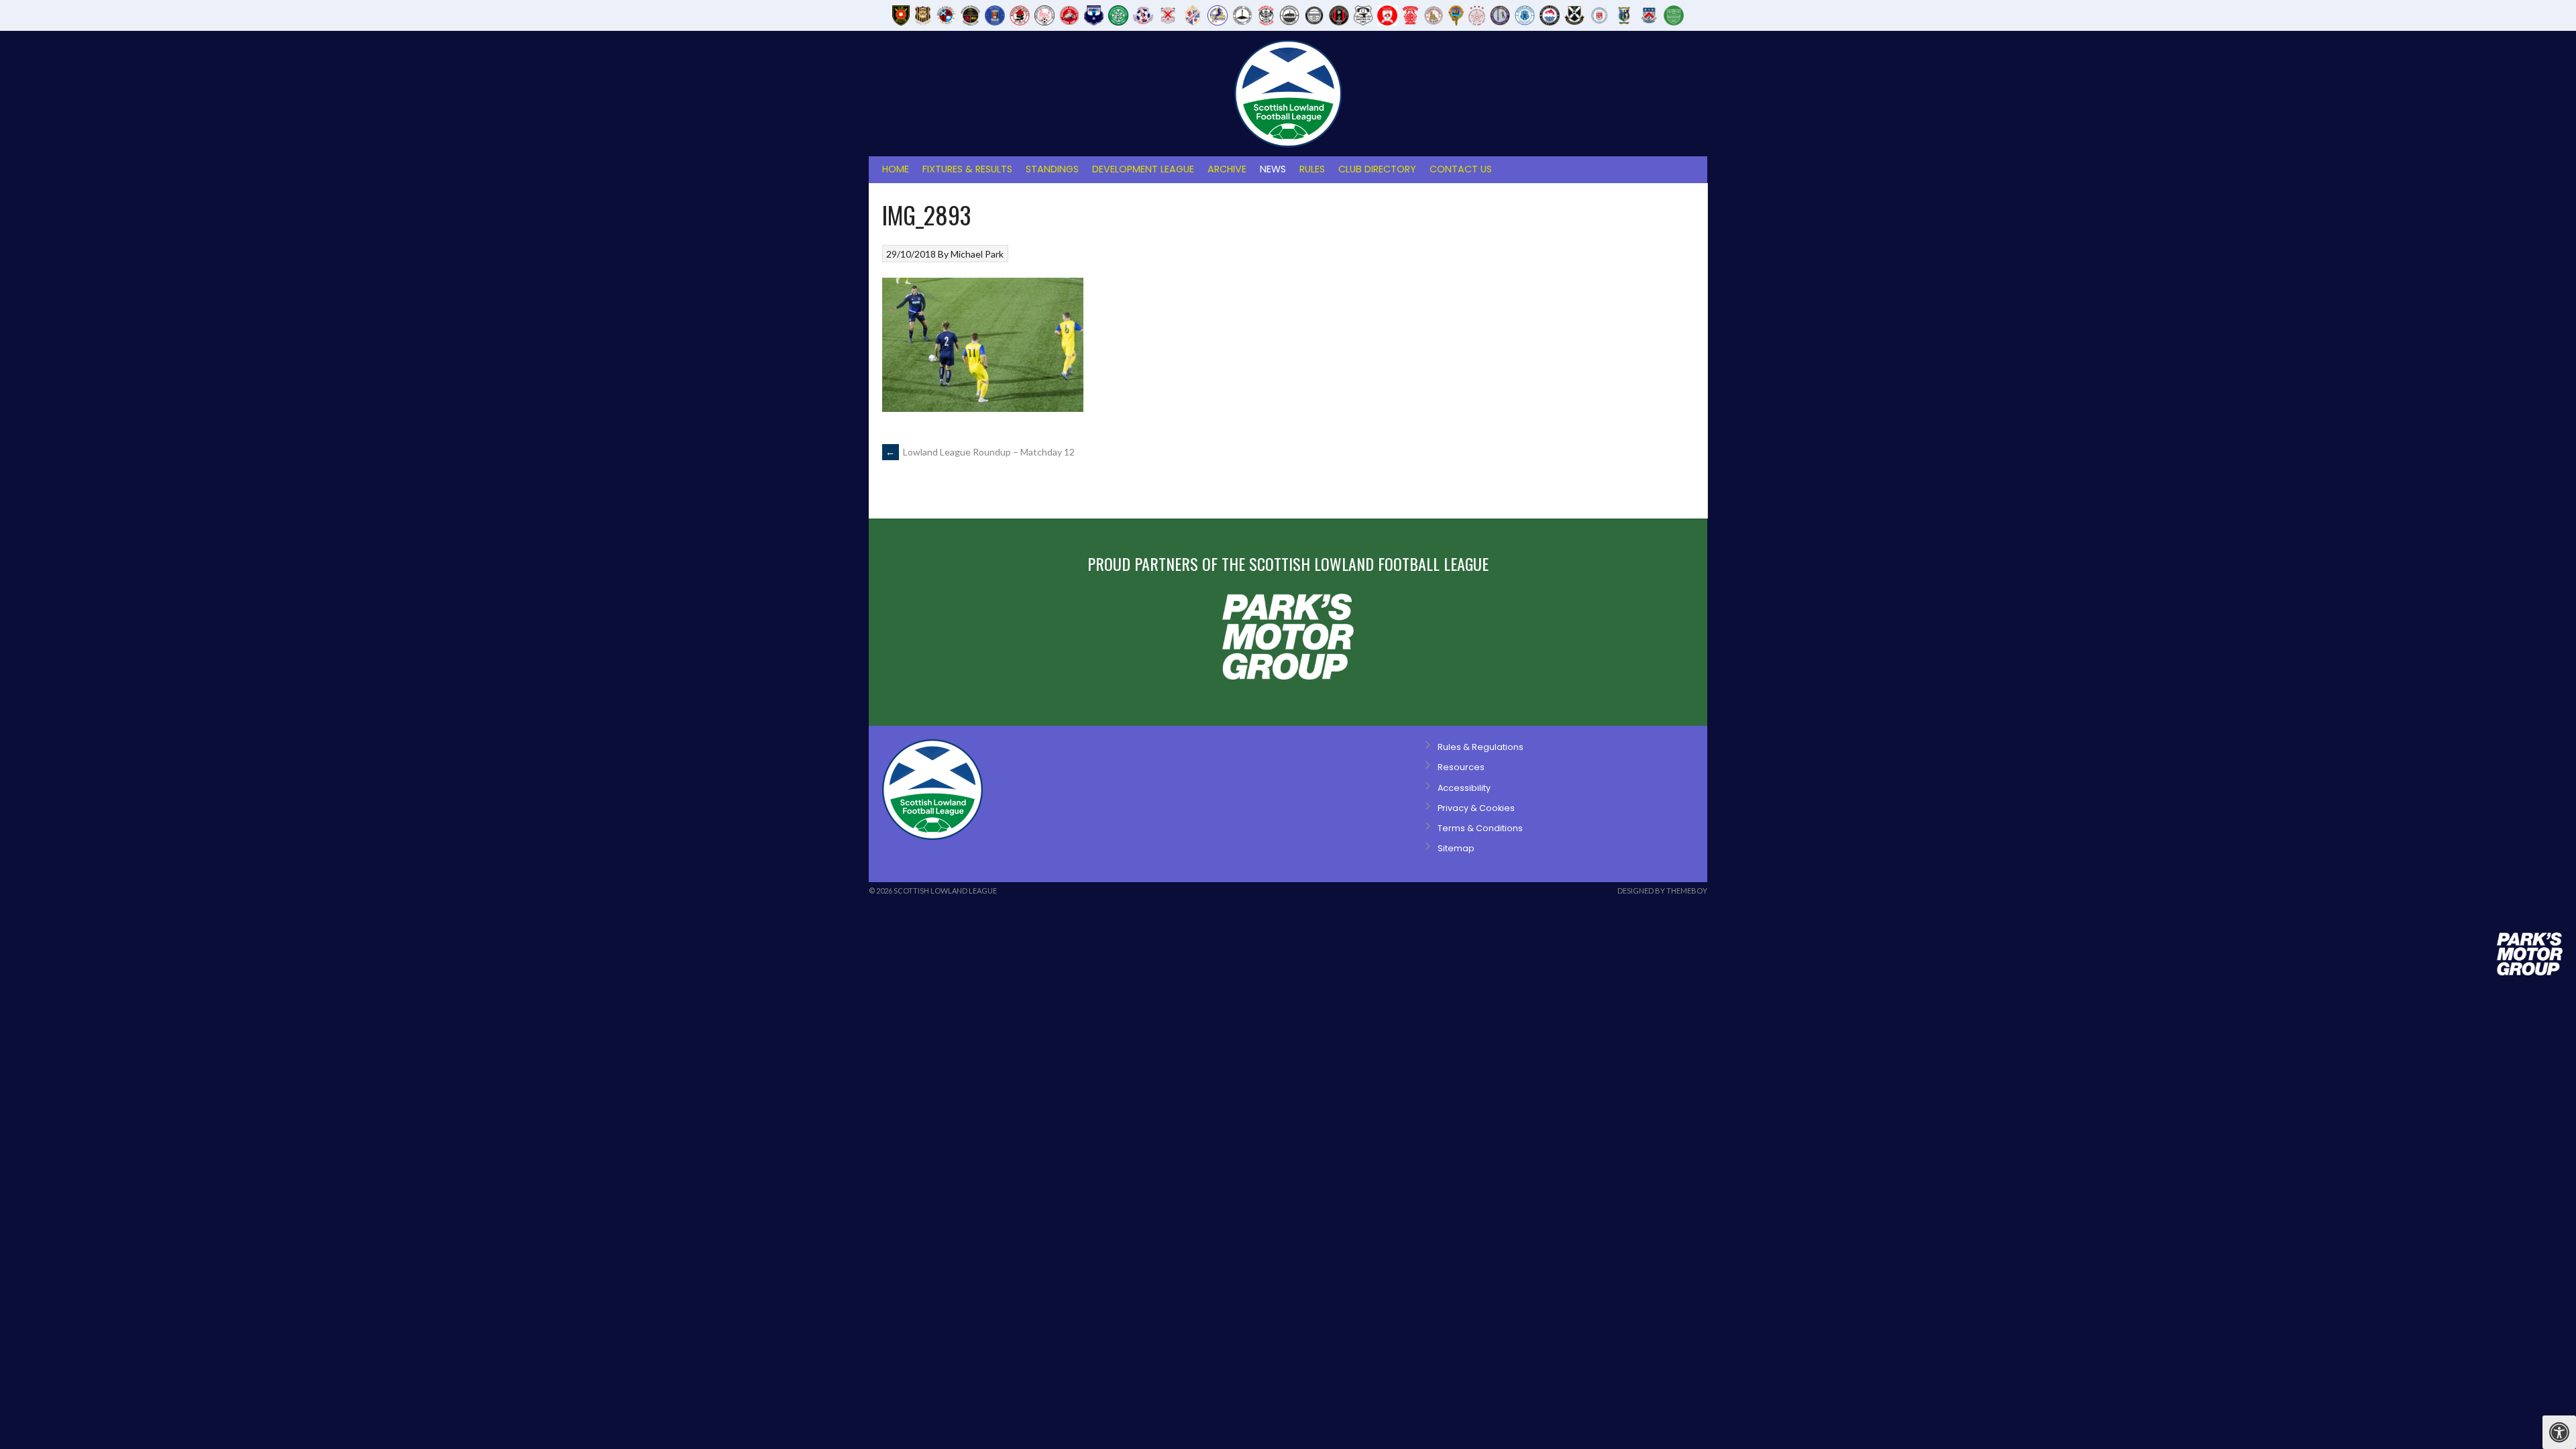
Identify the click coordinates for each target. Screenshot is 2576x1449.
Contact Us (1461, 169)
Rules (1312, 169)
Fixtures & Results (967, 169)
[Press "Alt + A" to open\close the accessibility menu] (2559, 1432)
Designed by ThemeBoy (1662, 891)
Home (896, 169)
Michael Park (977, 254)
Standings (1052, 169)
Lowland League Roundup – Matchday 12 (980, 452)
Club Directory (1377, 169)
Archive (1227, 169)
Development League (1143, 169)
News (1273, 169)
